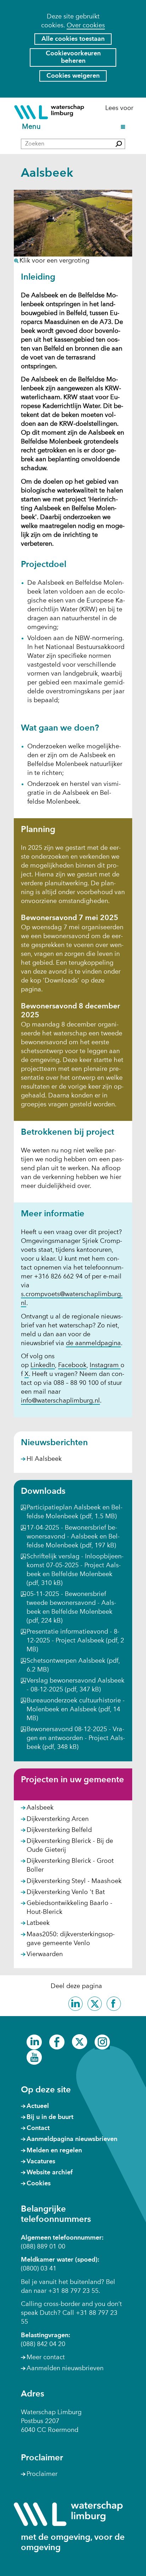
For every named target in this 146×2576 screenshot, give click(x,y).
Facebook (72, 1366)
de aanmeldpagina (93, 1344)
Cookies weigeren (73, 76)
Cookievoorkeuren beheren (73, 57)
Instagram (105, 1366)
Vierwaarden (45, 1954)
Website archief (50, 2173)
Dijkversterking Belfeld (59, 1830)
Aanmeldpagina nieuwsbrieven (72, 2139)
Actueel (38, 2106)
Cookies (39, 2184)
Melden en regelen (54, 2151)
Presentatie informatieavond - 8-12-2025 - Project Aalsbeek (75, 1641)
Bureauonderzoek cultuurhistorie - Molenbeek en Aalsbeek (76, 1710)
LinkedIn (43, 1366)
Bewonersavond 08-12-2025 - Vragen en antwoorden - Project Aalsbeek (76, 1738)
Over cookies (86, 26)
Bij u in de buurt (50, 2117)
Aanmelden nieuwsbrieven (65, 2368)
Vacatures (41, 2162)
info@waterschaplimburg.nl (60, 1401)
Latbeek (38, 1923)
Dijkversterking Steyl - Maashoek (74, 1881)
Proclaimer (42, 2474)
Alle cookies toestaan (73, 39)
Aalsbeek (40, 1808)
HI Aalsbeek (44, 1459)
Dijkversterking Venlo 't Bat (66, 1892)
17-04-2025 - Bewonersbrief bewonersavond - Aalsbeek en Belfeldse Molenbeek (73, 1537)
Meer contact (46, 2357)
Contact (38, 2128)
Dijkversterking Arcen (58, 1819)
